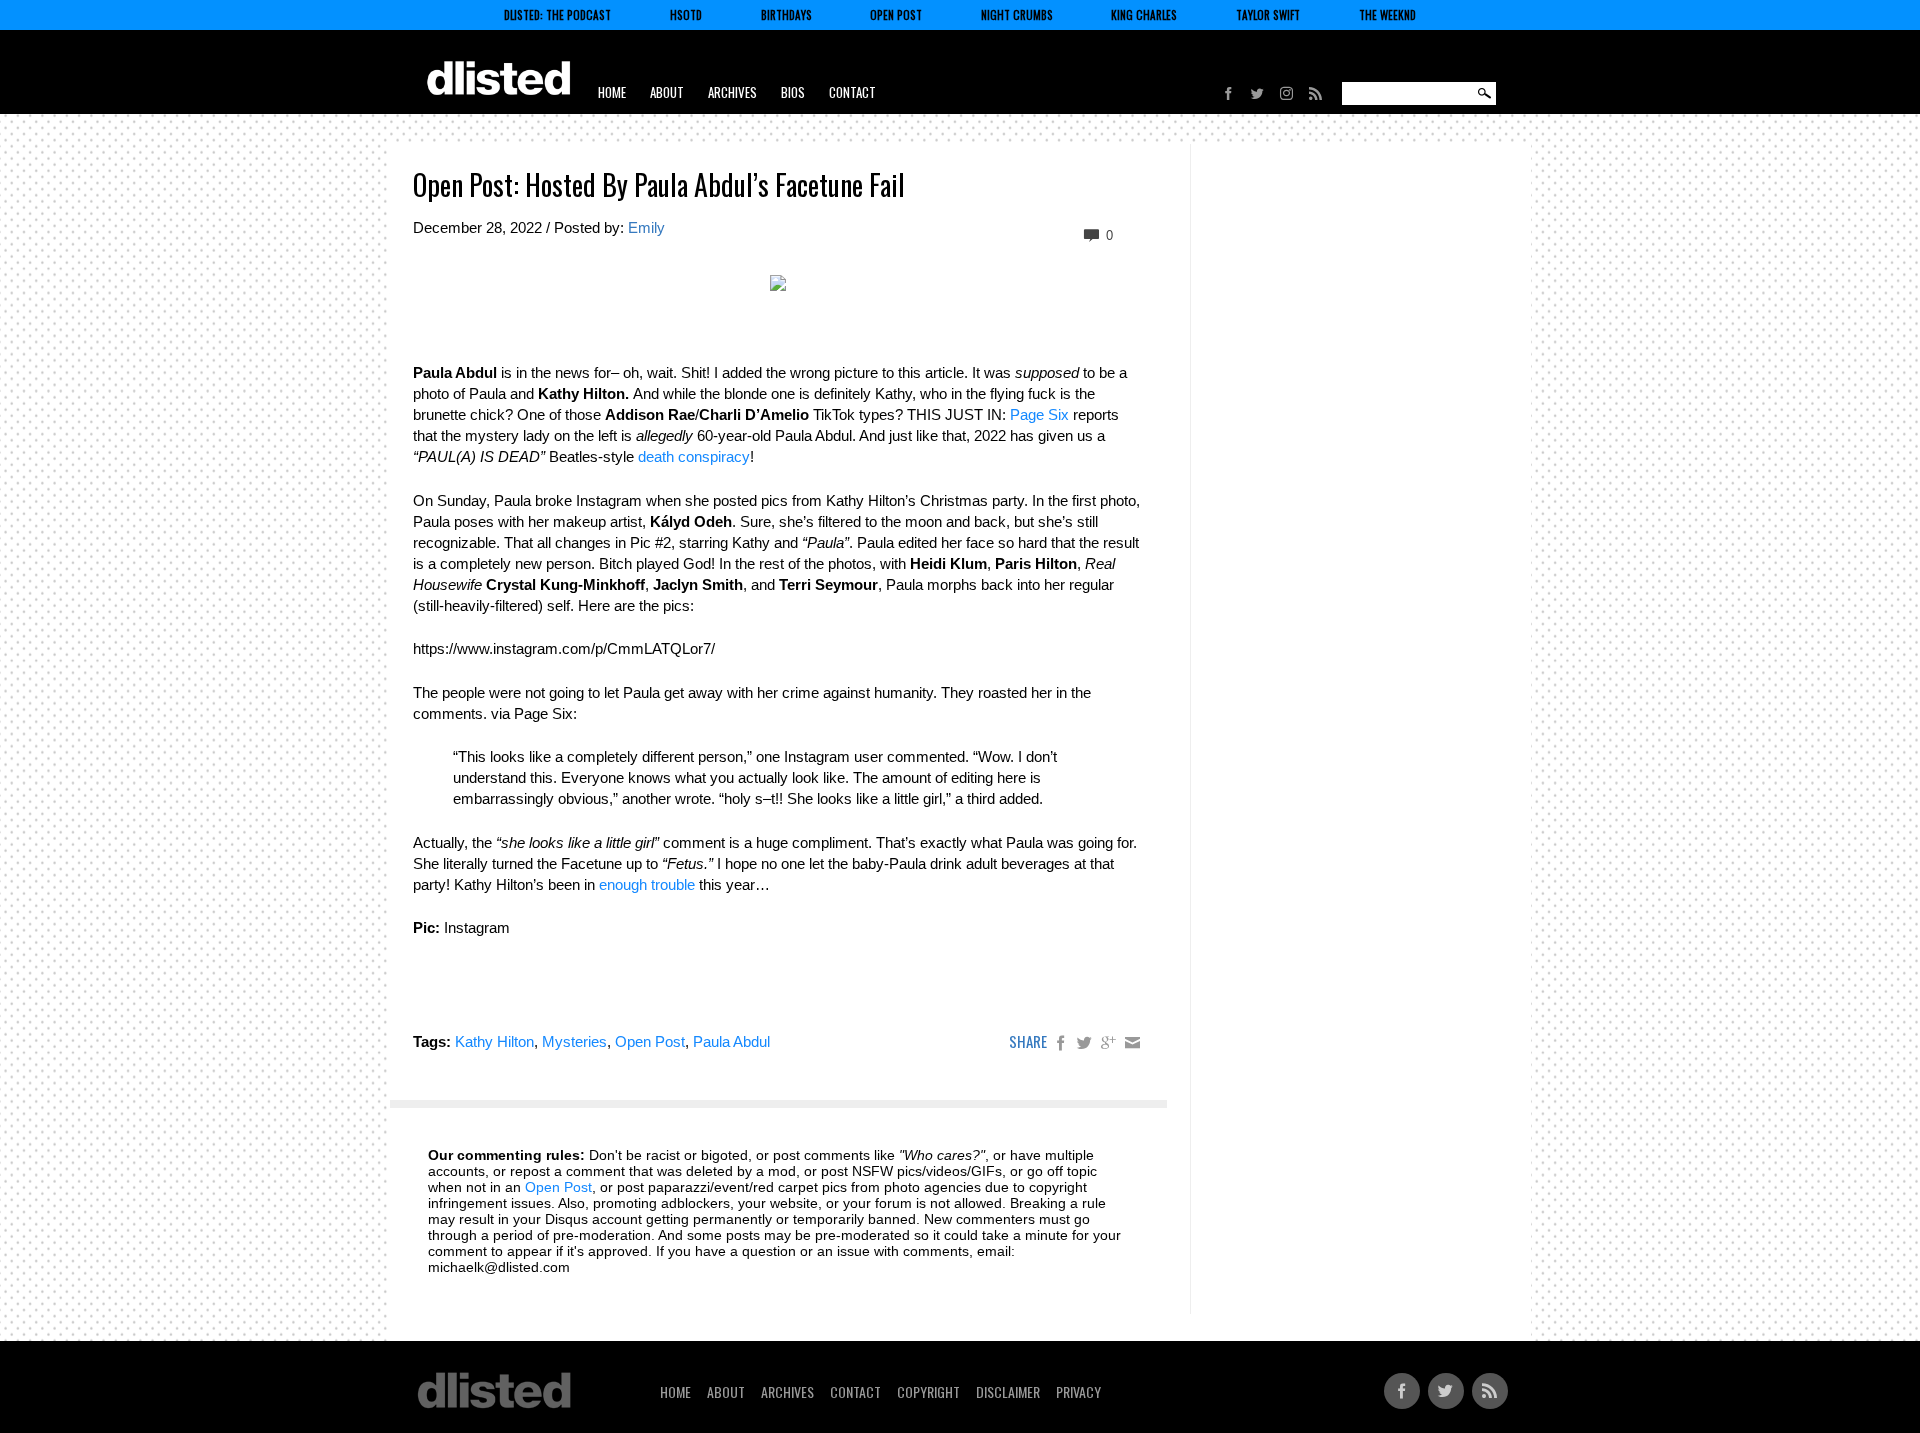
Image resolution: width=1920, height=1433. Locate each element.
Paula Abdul (731, 1041)
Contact (852, 92)
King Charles (1144, 15)
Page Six (1039, 414)
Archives (732, 92)
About (667, 92)
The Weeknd (1387, 15)
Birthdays (786, 15)
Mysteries (574, 1041)
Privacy (1078, 1391)
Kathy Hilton (494, 1041)
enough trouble (647, 884)
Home (612, 92)
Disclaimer (1008, 1391)
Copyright (928, 1391)
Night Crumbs (1017, 15)
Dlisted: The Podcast (557, 15)
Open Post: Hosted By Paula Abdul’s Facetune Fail (659, 184)
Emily (646, 227)
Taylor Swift (1268, 15)
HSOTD (686, 15)
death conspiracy (694, 456)
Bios (793, 92)
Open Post (896, 15)
